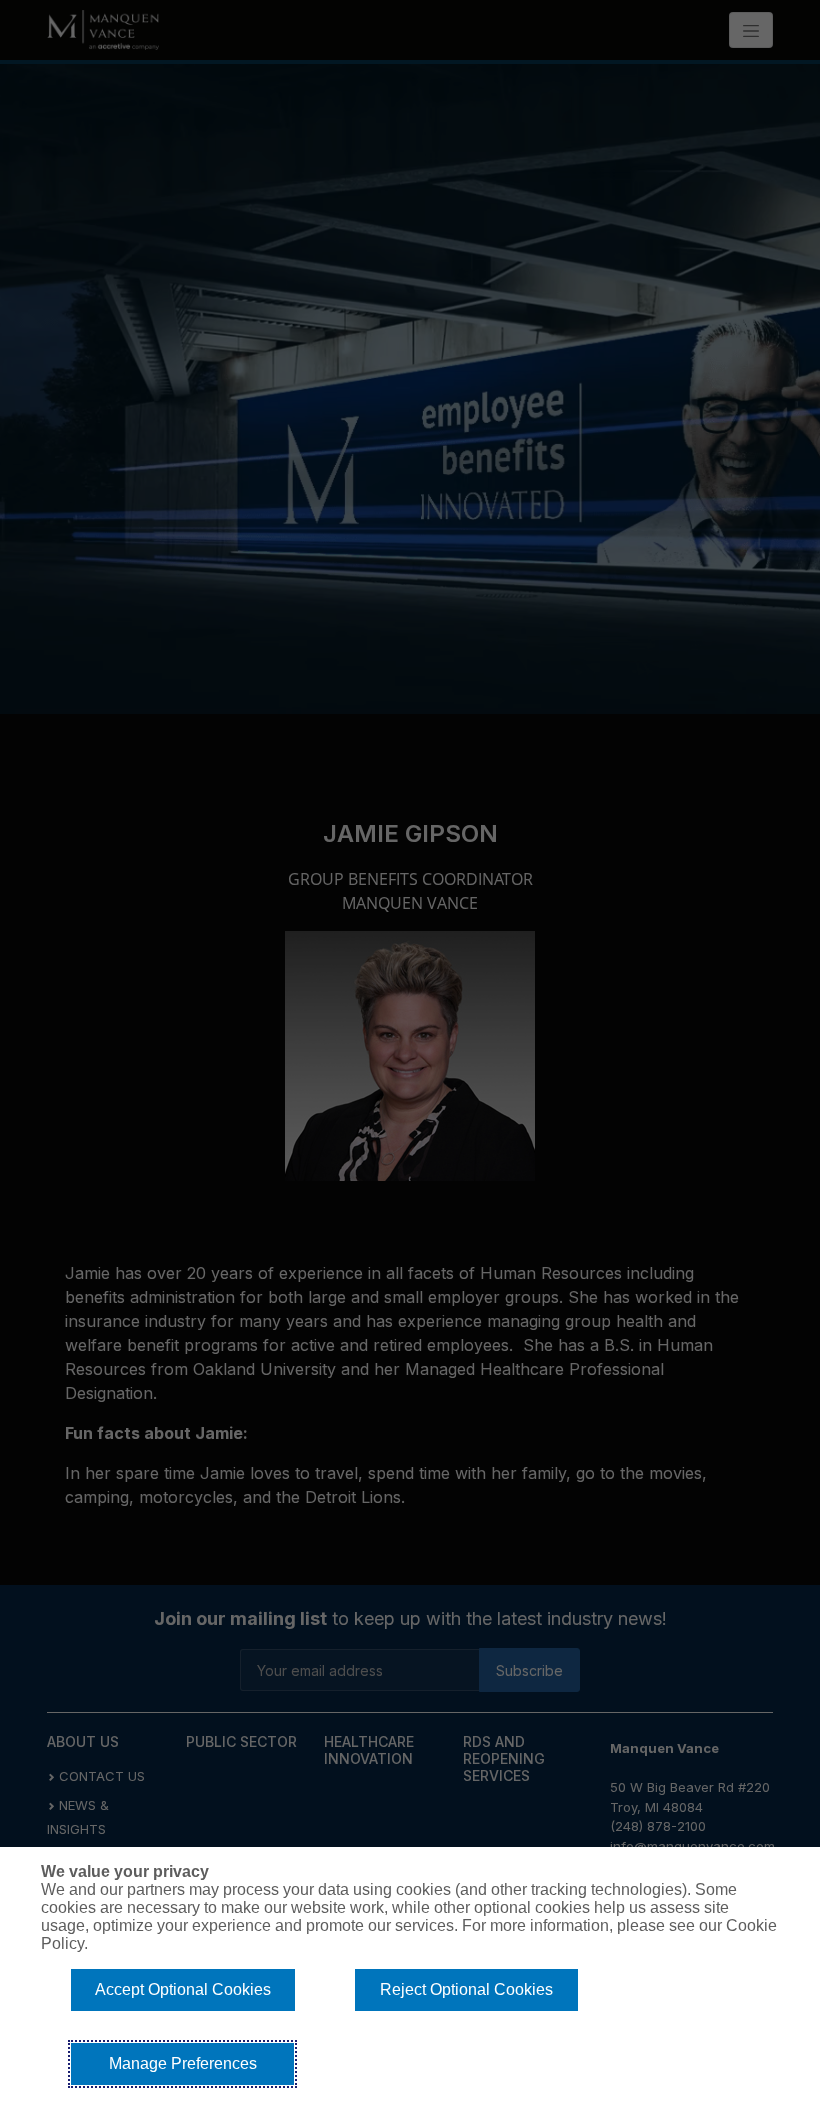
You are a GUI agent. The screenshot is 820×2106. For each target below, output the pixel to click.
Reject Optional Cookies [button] (466, 1989)
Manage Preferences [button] (183, 2063)
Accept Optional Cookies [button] (183, 1989)
